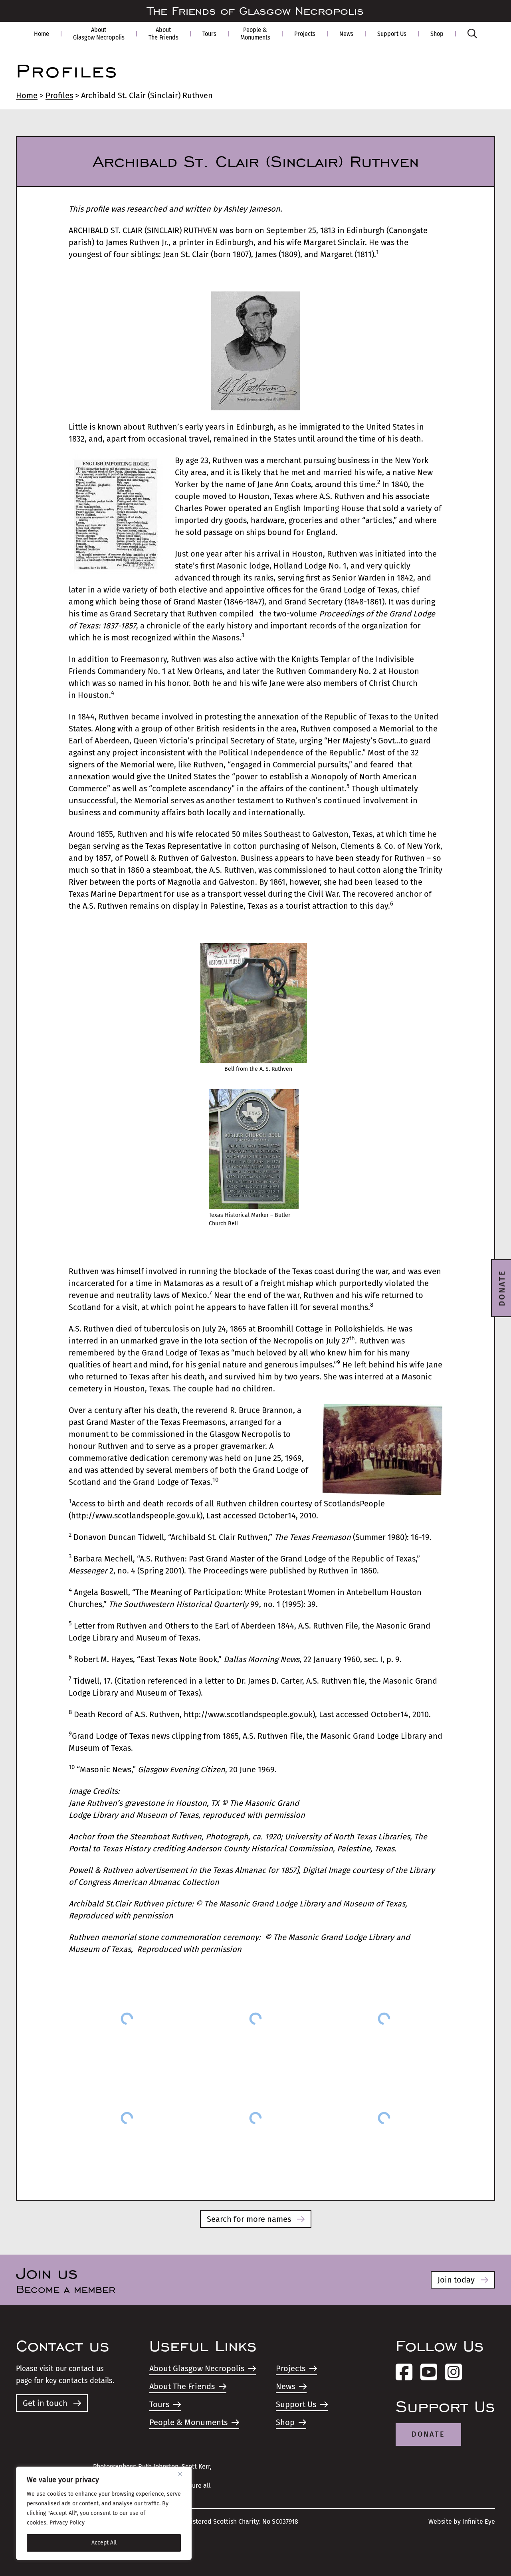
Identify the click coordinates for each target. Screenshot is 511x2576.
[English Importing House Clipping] (127, 2118)
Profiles (59, 95)
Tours (209, 34)
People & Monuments (255, 34)
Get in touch (45, 2403)
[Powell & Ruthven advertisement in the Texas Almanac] (384, 2018)
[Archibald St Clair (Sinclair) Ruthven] (255, 2118)
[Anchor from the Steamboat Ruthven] (255, 2018)
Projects (305, 34)
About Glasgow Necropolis (99, 34)
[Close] (183, 2474)
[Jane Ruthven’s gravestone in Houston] (127, 2018)
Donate (428, 2434)
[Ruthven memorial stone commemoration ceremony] (384, 2118)
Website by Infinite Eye (462, 2522)
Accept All (104, 2543)
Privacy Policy (67, 2523)
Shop (437, 34)
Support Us (392, 34)
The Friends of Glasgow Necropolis (255, 11)
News (346, 34)
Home (42, 34)
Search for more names (249, 2219)
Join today (456, 2280)
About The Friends (163, 34)
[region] (104, 2513)
